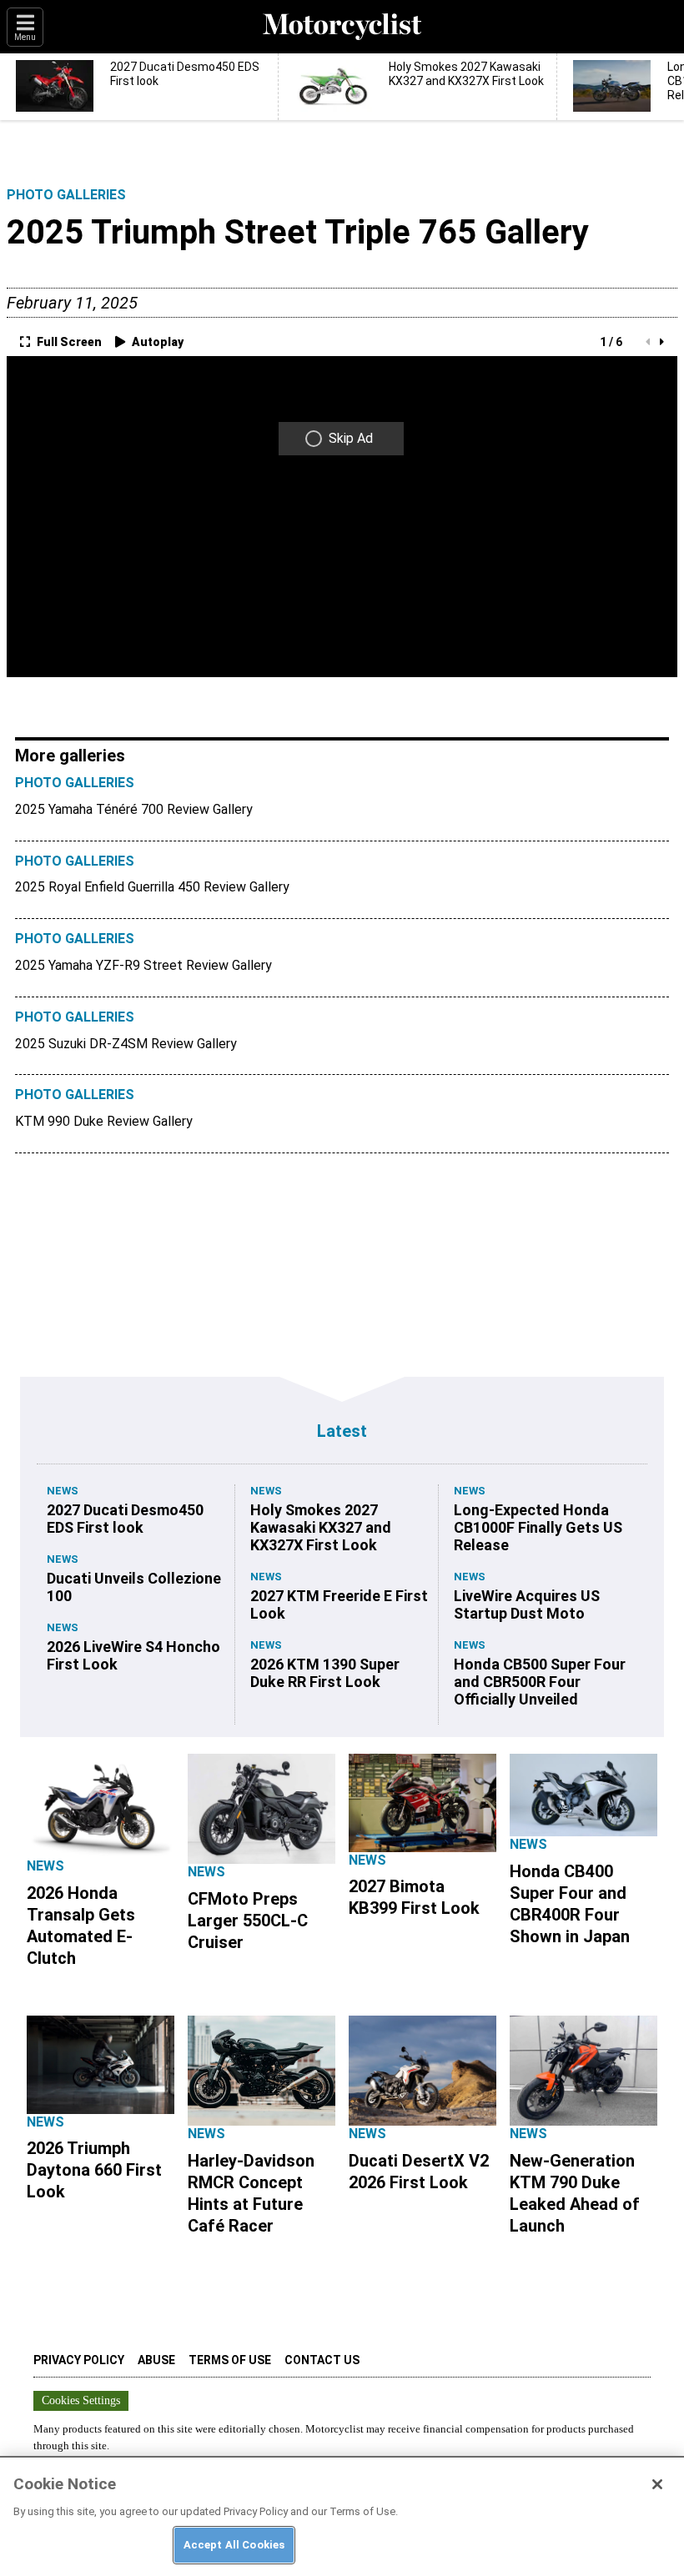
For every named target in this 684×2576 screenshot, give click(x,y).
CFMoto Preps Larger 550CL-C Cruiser (248, 1921)
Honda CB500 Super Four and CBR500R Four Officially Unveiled (540, 1682)
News (63, 1491)
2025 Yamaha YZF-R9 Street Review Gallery (143, 965)
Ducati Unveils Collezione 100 (134, 1587)
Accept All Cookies (234, 2545)
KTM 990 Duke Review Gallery (104, 1121)
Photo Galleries (66, 195)
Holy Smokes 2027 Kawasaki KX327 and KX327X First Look (321, 1527)
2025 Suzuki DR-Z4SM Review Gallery (126, 1044)
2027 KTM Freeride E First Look (339, 1604)
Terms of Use (230, 2360)
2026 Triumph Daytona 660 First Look (94, 2170)
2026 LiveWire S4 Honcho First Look (133, 1655)
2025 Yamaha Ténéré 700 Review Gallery (134, 809)
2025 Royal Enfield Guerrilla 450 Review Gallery (152, 887)
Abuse (156, 2360)
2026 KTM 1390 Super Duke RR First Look (325, 1673)
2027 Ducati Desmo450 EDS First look (125, 1519)
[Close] (657, 2484)
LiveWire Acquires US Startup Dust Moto (527, 1604)
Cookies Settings (81, 2400)
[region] (342, 2516)
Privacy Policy (79, 2360)
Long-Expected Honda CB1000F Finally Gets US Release (538, 1527)
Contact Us (322, 2360)
